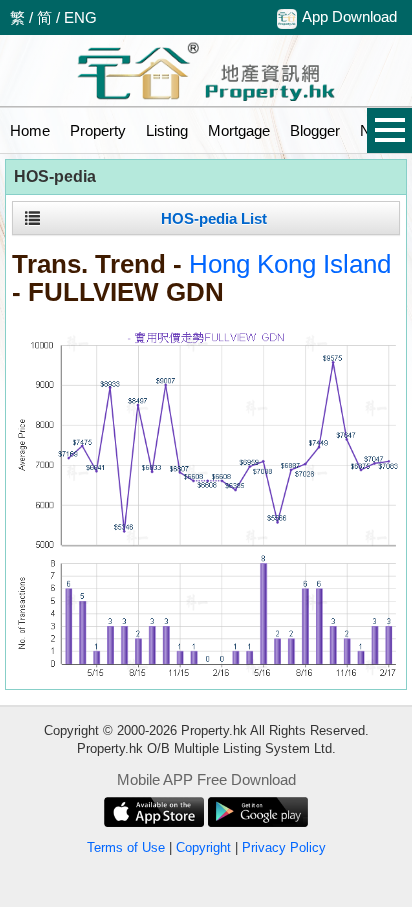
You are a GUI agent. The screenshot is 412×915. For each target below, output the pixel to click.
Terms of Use (126, 847)
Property (98, 130)
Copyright (203, 847)
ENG (80, 17)
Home (30, 130)
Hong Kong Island (290, 264)
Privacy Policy (284, 847)
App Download (349, 16)
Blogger (315, 130)
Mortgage (239, 130)
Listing (167, 130)
